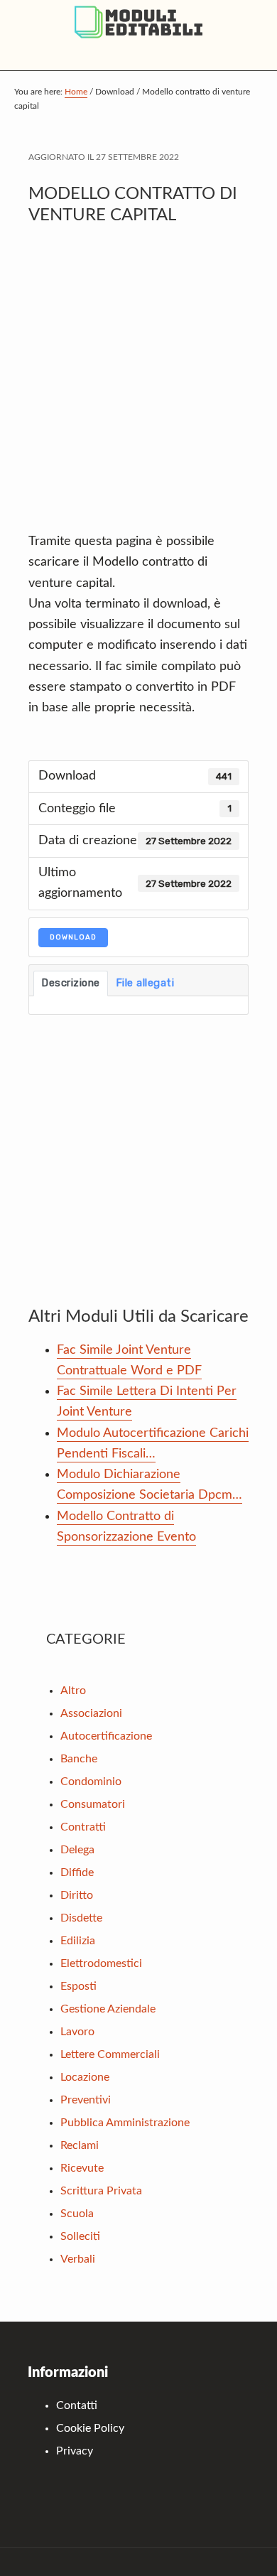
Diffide (77, 1872)
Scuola (77, 2214)
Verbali (78, 2259)
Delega (77, 1850)
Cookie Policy (90, 2428)
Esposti (78, 1986)
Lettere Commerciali (110, 2054)
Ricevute (82, 2168)
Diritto (77, 1895)
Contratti (83, 1827)
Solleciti (80, 2236)
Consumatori (93, 1804)
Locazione (85, 2077)
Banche (79, 1759)
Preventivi (86, 2100)
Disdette (81, 1918)
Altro (73, 1691)
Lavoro (77, 2032)
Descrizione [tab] (71, 983)
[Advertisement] (138, 386)
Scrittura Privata (101, 2191)
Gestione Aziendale (108, 2009)
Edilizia (78, 1941)
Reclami (80, 2145)
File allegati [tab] (145, 983)
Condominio (91, 1782)
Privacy (75, 2451)
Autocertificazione (106, 1736)
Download (73, 937)
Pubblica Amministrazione (125, 2123)
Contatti (77, 2405)
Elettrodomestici (101, 1963)
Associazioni (91, 1713)
